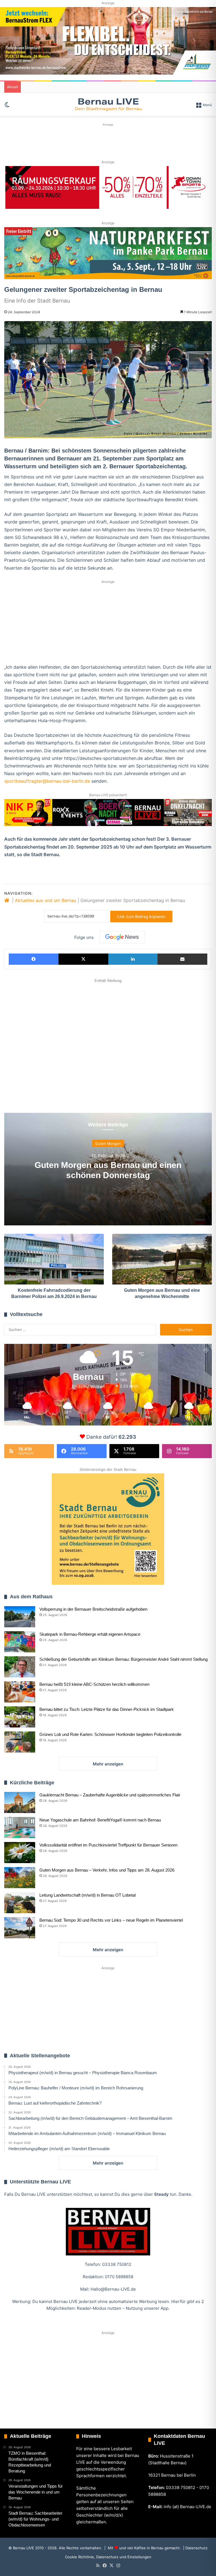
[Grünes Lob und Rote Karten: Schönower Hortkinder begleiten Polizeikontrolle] (20, 1742)
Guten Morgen (108, 1143)
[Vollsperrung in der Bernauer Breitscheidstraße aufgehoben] (20, 1617)
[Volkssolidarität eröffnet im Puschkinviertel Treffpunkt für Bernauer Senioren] (20, 1853)
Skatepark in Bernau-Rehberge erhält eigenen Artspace (90, 1634)
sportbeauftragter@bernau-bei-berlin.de (47, 781)
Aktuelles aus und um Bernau (46, 900)
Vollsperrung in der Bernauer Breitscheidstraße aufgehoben (93, 1609)
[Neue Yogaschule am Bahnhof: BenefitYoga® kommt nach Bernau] (20, 1828)
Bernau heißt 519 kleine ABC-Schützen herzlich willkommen (94, 1684)
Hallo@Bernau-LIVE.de (113, 2289)
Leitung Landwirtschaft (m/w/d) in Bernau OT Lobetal (87, 1895)
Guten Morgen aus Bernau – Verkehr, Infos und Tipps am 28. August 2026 (107, 1870)
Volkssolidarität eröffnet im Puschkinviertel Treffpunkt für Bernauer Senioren (108, 1845)
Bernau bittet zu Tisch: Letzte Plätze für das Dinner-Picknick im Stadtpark (107, 1709)
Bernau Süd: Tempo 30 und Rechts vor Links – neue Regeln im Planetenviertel (111, 1920)
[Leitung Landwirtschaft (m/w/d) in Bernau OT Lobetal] (20, 1903)
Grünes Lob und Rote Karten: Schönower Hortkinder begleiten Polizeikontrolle (110, 1734)
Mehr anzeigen (108, 1764)
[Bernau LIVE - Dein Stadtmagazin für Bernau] (108, 104)
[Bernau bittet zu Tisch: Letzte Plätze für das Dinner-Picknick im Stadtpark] (20, 1717)
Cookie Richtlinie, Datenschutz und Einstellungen (108, 2557)
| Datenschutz (195, 2548)
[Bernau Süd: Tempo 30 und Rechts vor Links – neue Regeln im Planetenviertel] (20, 1928)
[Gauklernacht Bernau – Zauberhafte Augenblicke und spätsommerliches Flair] (20, 1802)
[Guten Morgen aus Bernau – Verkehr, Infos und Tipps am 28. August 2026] (20, 1878)
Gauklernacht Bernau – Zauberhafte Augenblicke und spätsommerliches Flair (110, 1795)
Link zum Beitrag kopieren (141, 917)
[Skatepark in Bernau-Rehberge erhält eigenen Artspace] (20, 1642)
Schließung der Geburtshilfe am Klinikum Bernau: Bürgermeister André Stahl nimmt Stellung (123, 1659)
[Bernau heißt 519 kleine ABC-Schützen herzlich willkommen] (20, 1692)
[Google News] (122, 937)
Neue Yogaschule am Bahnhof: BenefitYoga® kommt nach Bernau (100, 1820)
